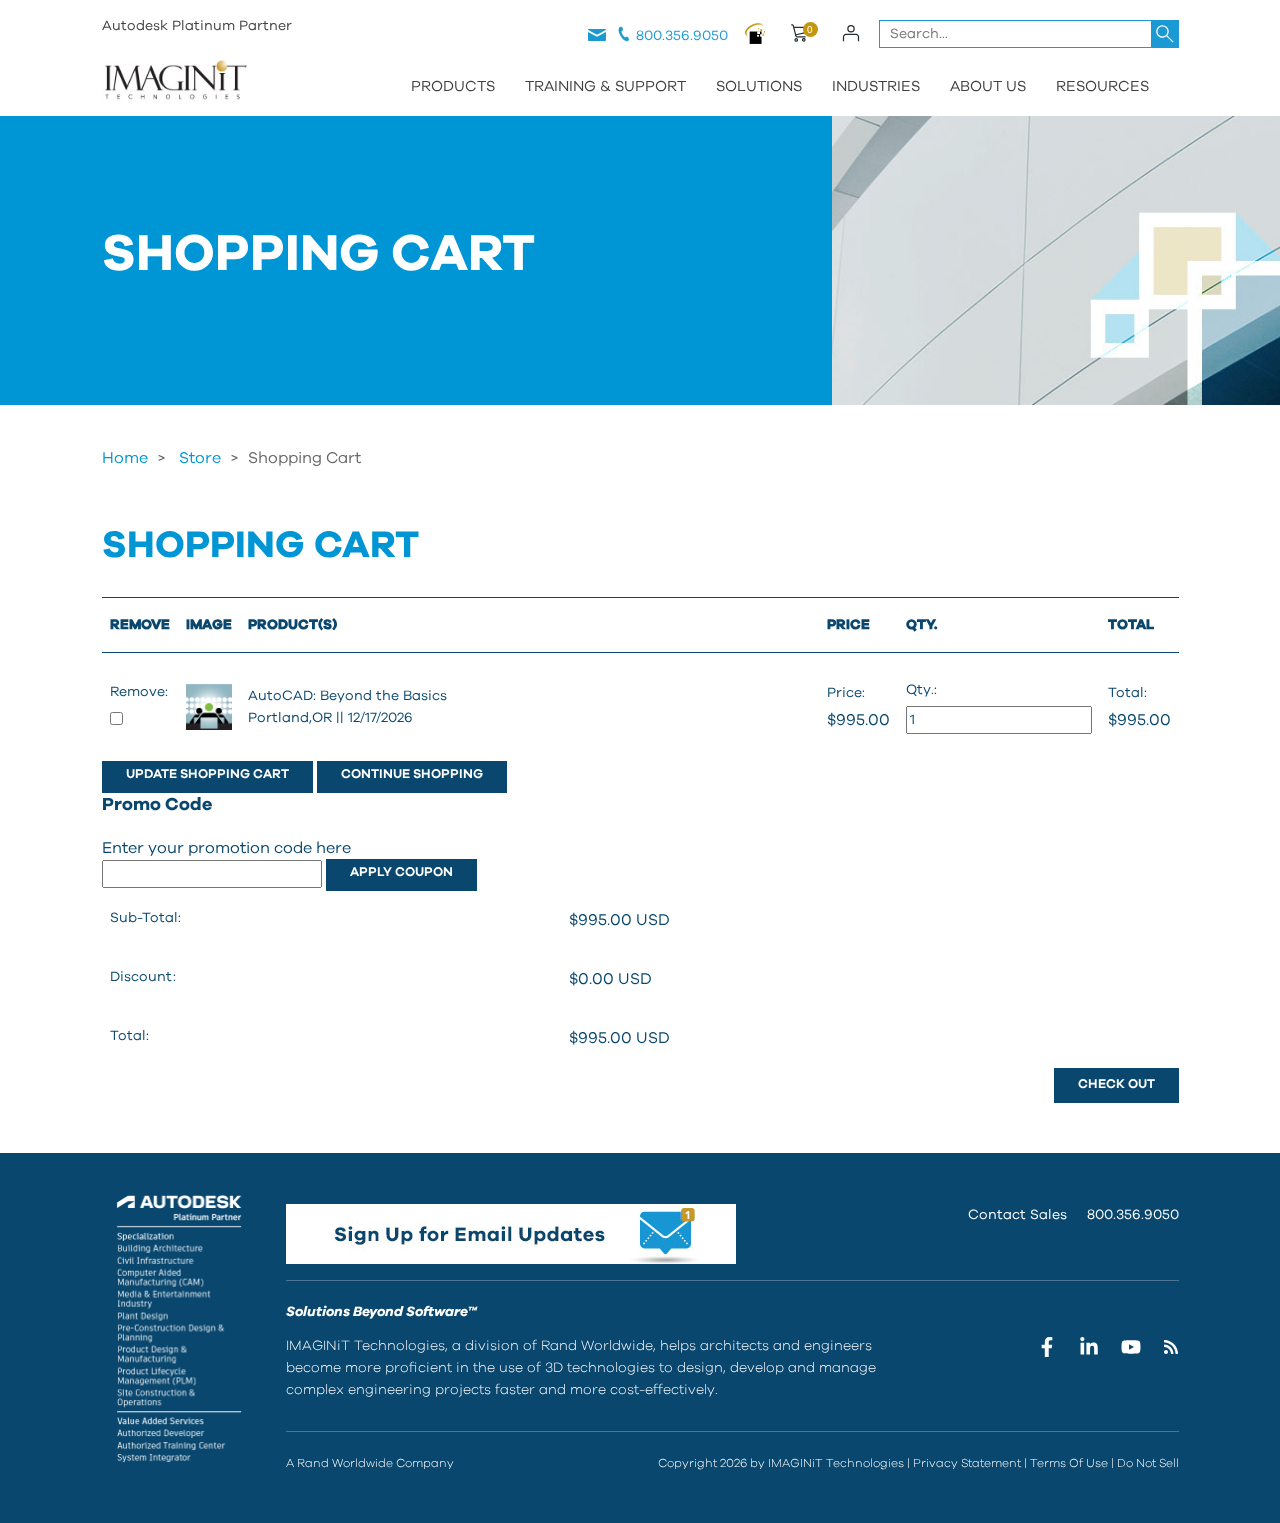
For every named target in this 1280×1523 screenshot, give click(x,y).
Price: (846, 693)
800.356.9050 (682, 36)
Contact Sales (1017, 1215)
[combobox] (1029, 34)
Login (851, 33)
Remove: (139, 692)
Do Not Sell (1148, 1463)
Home (125, 458)
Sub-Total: (145, 918)
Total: (1127, 693)
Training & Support (605, 86)
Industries (876, 86)
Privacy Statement (967, 1463)
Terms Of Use (1069, 1463)
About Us (988, 86)
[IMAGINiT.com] (175, 82)
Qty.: (921, 690)
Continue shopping (412, 774)
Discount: (143, 977)
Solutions (759, 86)
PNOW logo (755, 33)
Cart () (798, 36)
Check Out (1116, 1084)
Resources (1102, 86)
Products (453, 86)
